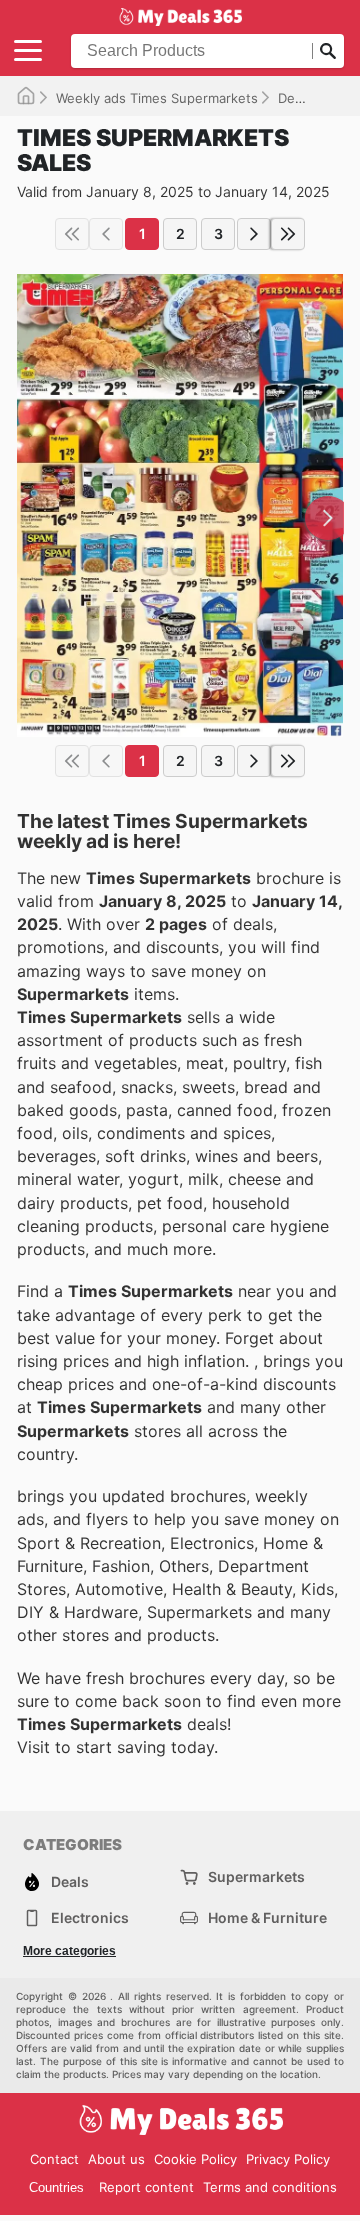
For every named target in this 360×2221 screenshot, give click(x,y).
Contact (54, 2159)
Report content (146, 2187)
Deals (295, 98)
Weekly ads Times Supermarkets (157, 98)
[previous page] (106, 234)
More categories (69, 1951)
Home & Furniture (267, 1917)
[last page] (288, 234)
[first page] (72, 234)
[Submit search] (328, 51)
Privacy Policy (288, 2159)
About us (116, 2159)
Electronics (90, 1917)
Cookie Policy (195, 2159)
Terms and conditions (270, 2187)
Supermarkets (256, 1876)
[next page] (254, 234)
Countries (56, 2187)
